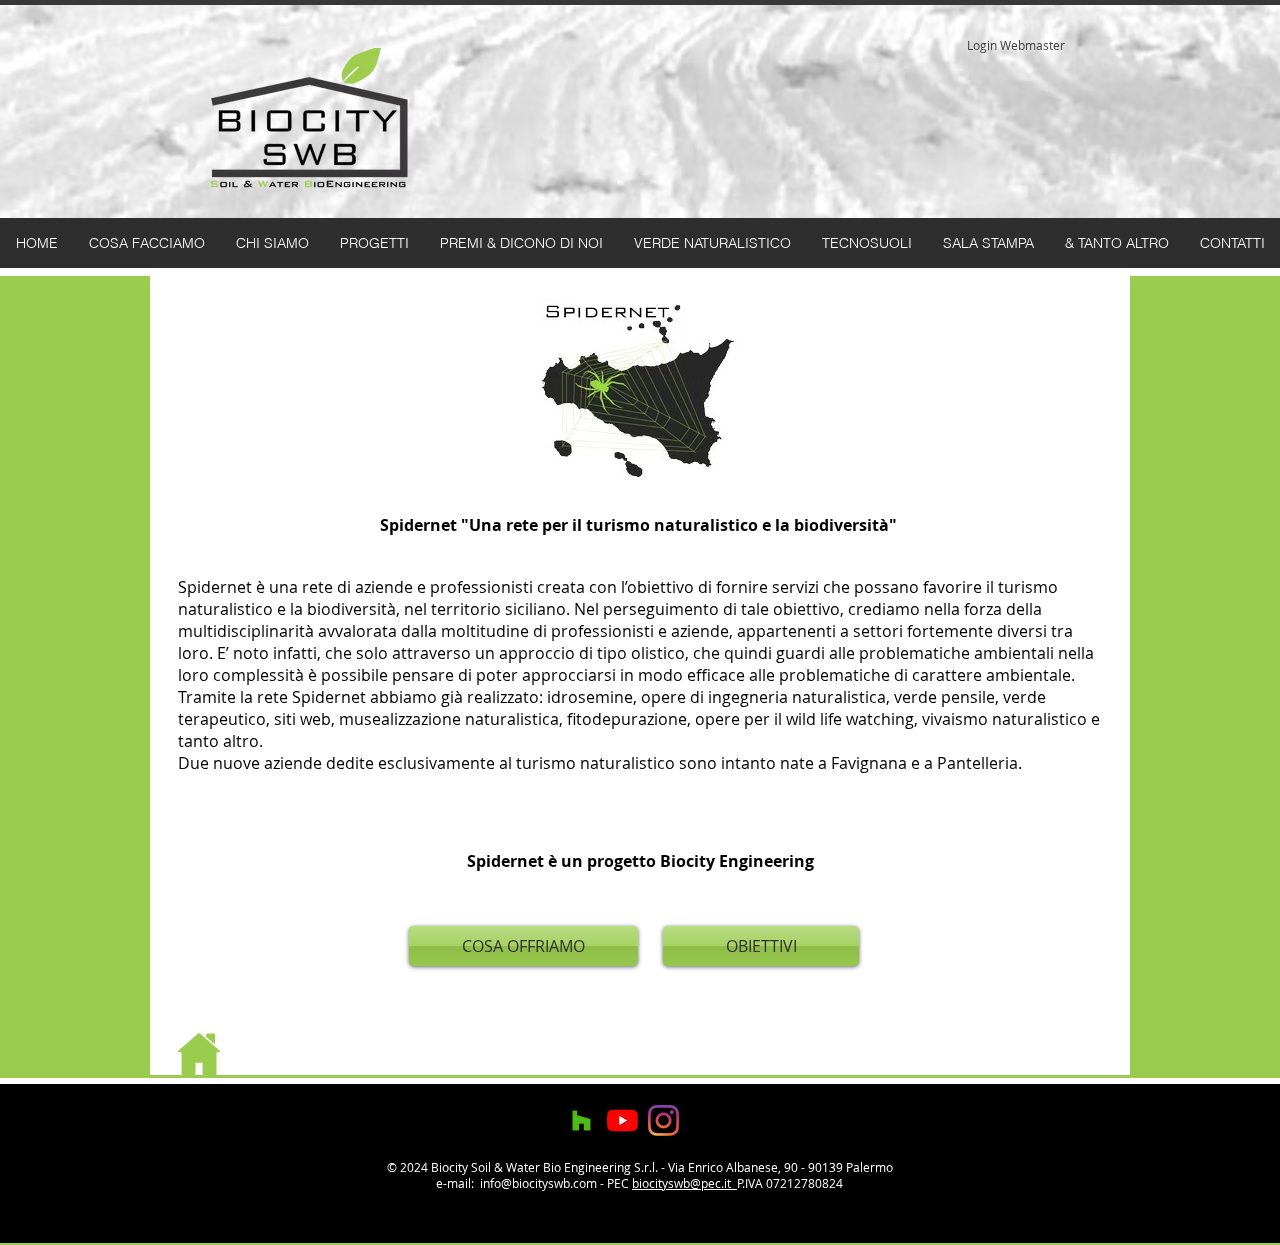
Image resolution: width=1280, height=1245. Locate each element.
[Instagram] (663, 1120)
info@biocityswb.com (538, 1183)
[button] (521, 243)
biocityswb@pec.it (684, 1183)
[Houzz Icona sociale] (581, 1120)
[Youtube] (622, 1120)
